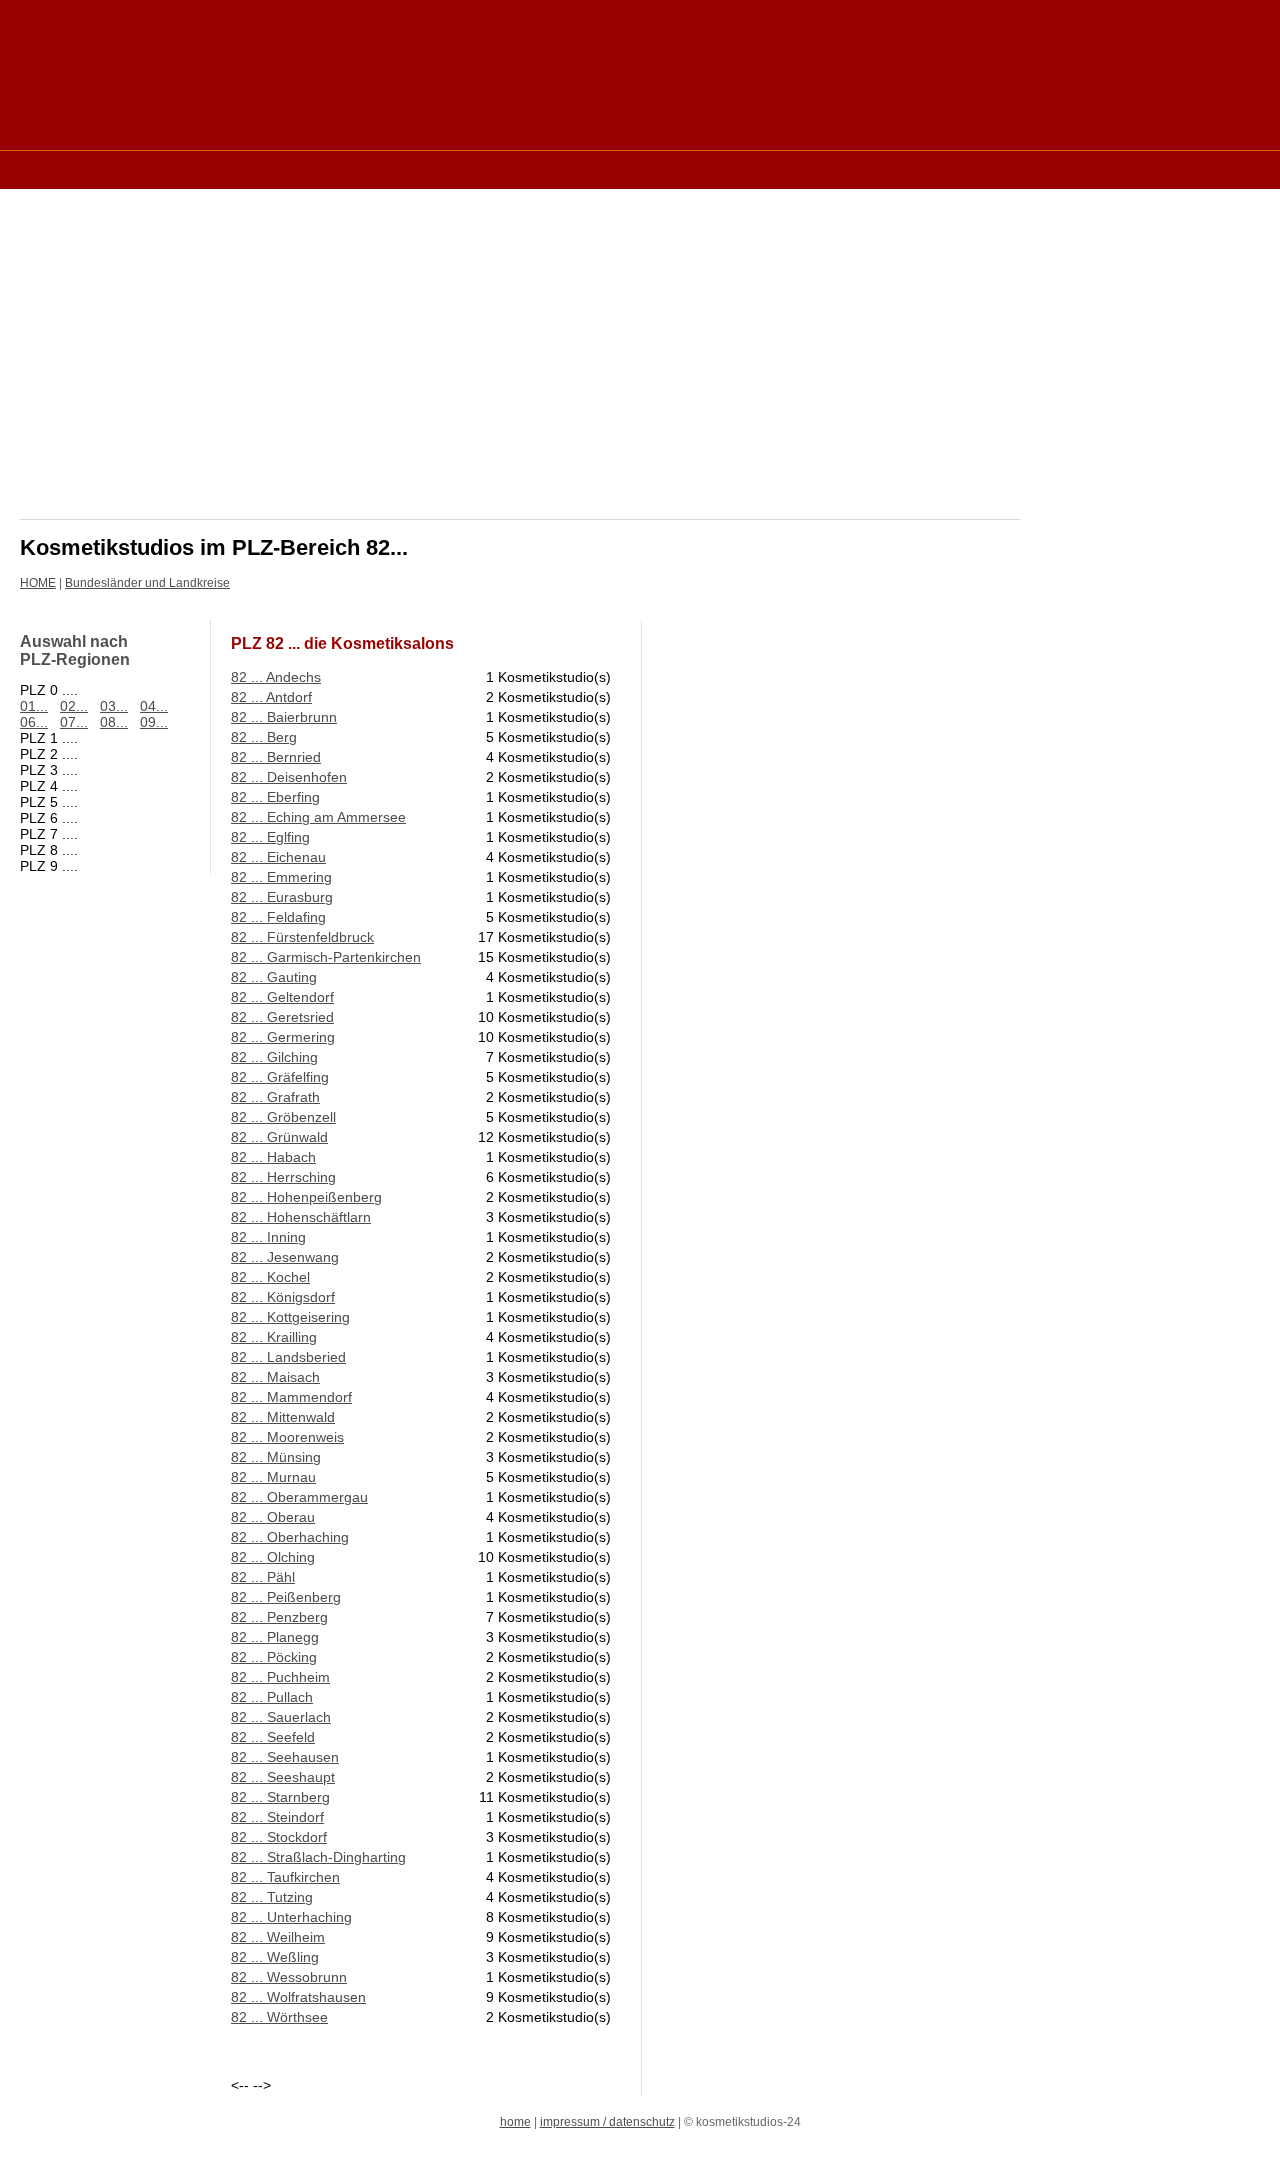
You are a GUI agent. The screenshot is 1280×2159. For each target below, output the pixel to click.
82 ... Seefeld (273, 1737)
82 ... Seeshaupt (283, 1777)
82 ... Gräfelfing (280, 1077)
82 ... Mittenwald (283, 1417)
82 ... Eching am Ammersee (318, 817)
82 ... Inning (268, 1237)
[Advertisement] (384, 168)
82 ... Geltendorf (282, 997)
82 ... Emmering (281, 877)
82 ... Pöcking (274, 1657)
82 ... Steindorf (277, 1817)
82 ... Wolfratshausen (298, 1997)
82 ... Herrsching (283, 1177)
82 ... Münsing (276, 1457)
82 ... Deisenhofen (289, 777)
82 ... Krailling (274, 1337)
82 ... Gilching (274, 1057)
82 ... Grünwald (279, 1137)
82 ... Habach (273, 1157)
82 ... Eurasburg (282, 897)
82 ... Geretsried (282, 1017)
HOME (38, 583)
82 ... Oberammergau (299, 1497)
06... (34, 722)
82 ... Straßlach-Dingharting (318, 1857)
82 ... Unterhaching (291, 1917)
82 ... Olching (273, 1557)
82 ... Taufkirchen (285, 1877)
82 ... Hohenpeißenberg (306, 1197)
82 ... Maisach (275, 1377)
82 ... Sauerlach (281, 1717)
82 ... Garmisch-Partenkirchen (326, 957)
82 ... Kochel (270, 1277)
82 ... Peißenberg (286, 1597)
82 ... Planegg (275, 1637)
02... (74, 706)
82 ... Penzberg (279, 1617)
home (515, 2122)
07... (74, 722)
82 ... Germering (283, 1037)
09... (154, 722)
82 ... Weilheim (278, 1937)
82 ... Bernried (276, 757)
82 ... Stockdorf (279, 1837)
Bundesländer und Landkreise (147, 583)
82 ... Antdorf (271, 697)
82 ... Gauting (274, 977)
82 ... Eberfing (275, 797)
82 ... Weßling (275, 1957)
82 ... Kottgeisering (290, 1317)
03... (114, 706)
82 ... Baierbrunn (284, 717)
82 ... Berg (264, 737)
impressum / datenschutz (607, 2122)
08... (114, 722)
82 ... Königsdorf (283, 1297)
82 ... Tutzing (272, 1897)
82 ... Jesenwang (285, 1257)
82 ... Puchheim (280, 1677)
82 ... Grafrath (275, 1097)
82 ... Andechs (276, 677)
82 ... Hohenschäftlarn (301, 1217)
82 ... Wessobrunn (289, 1977)
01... (34, 706)
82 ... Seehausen (285, 1757)
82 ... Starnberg (280, 1797)
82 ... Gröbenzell (283, 1117)
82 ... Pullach (272, 1697)
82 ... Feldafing (278, 917)
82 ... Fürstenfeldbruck (302, 937)
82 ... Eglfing (270, 837)
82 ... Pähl (263, 1577)
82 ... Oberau (273, 1517)
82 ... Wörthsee (279, 2017)
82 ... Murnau (273, 1477)
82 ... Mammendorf (291, 1397)
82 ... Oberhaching (290, 1537)
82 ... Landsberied (288, 1357)
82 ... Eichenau (278, 857)
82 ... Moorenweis (287, 1437)
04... (154, 706)
